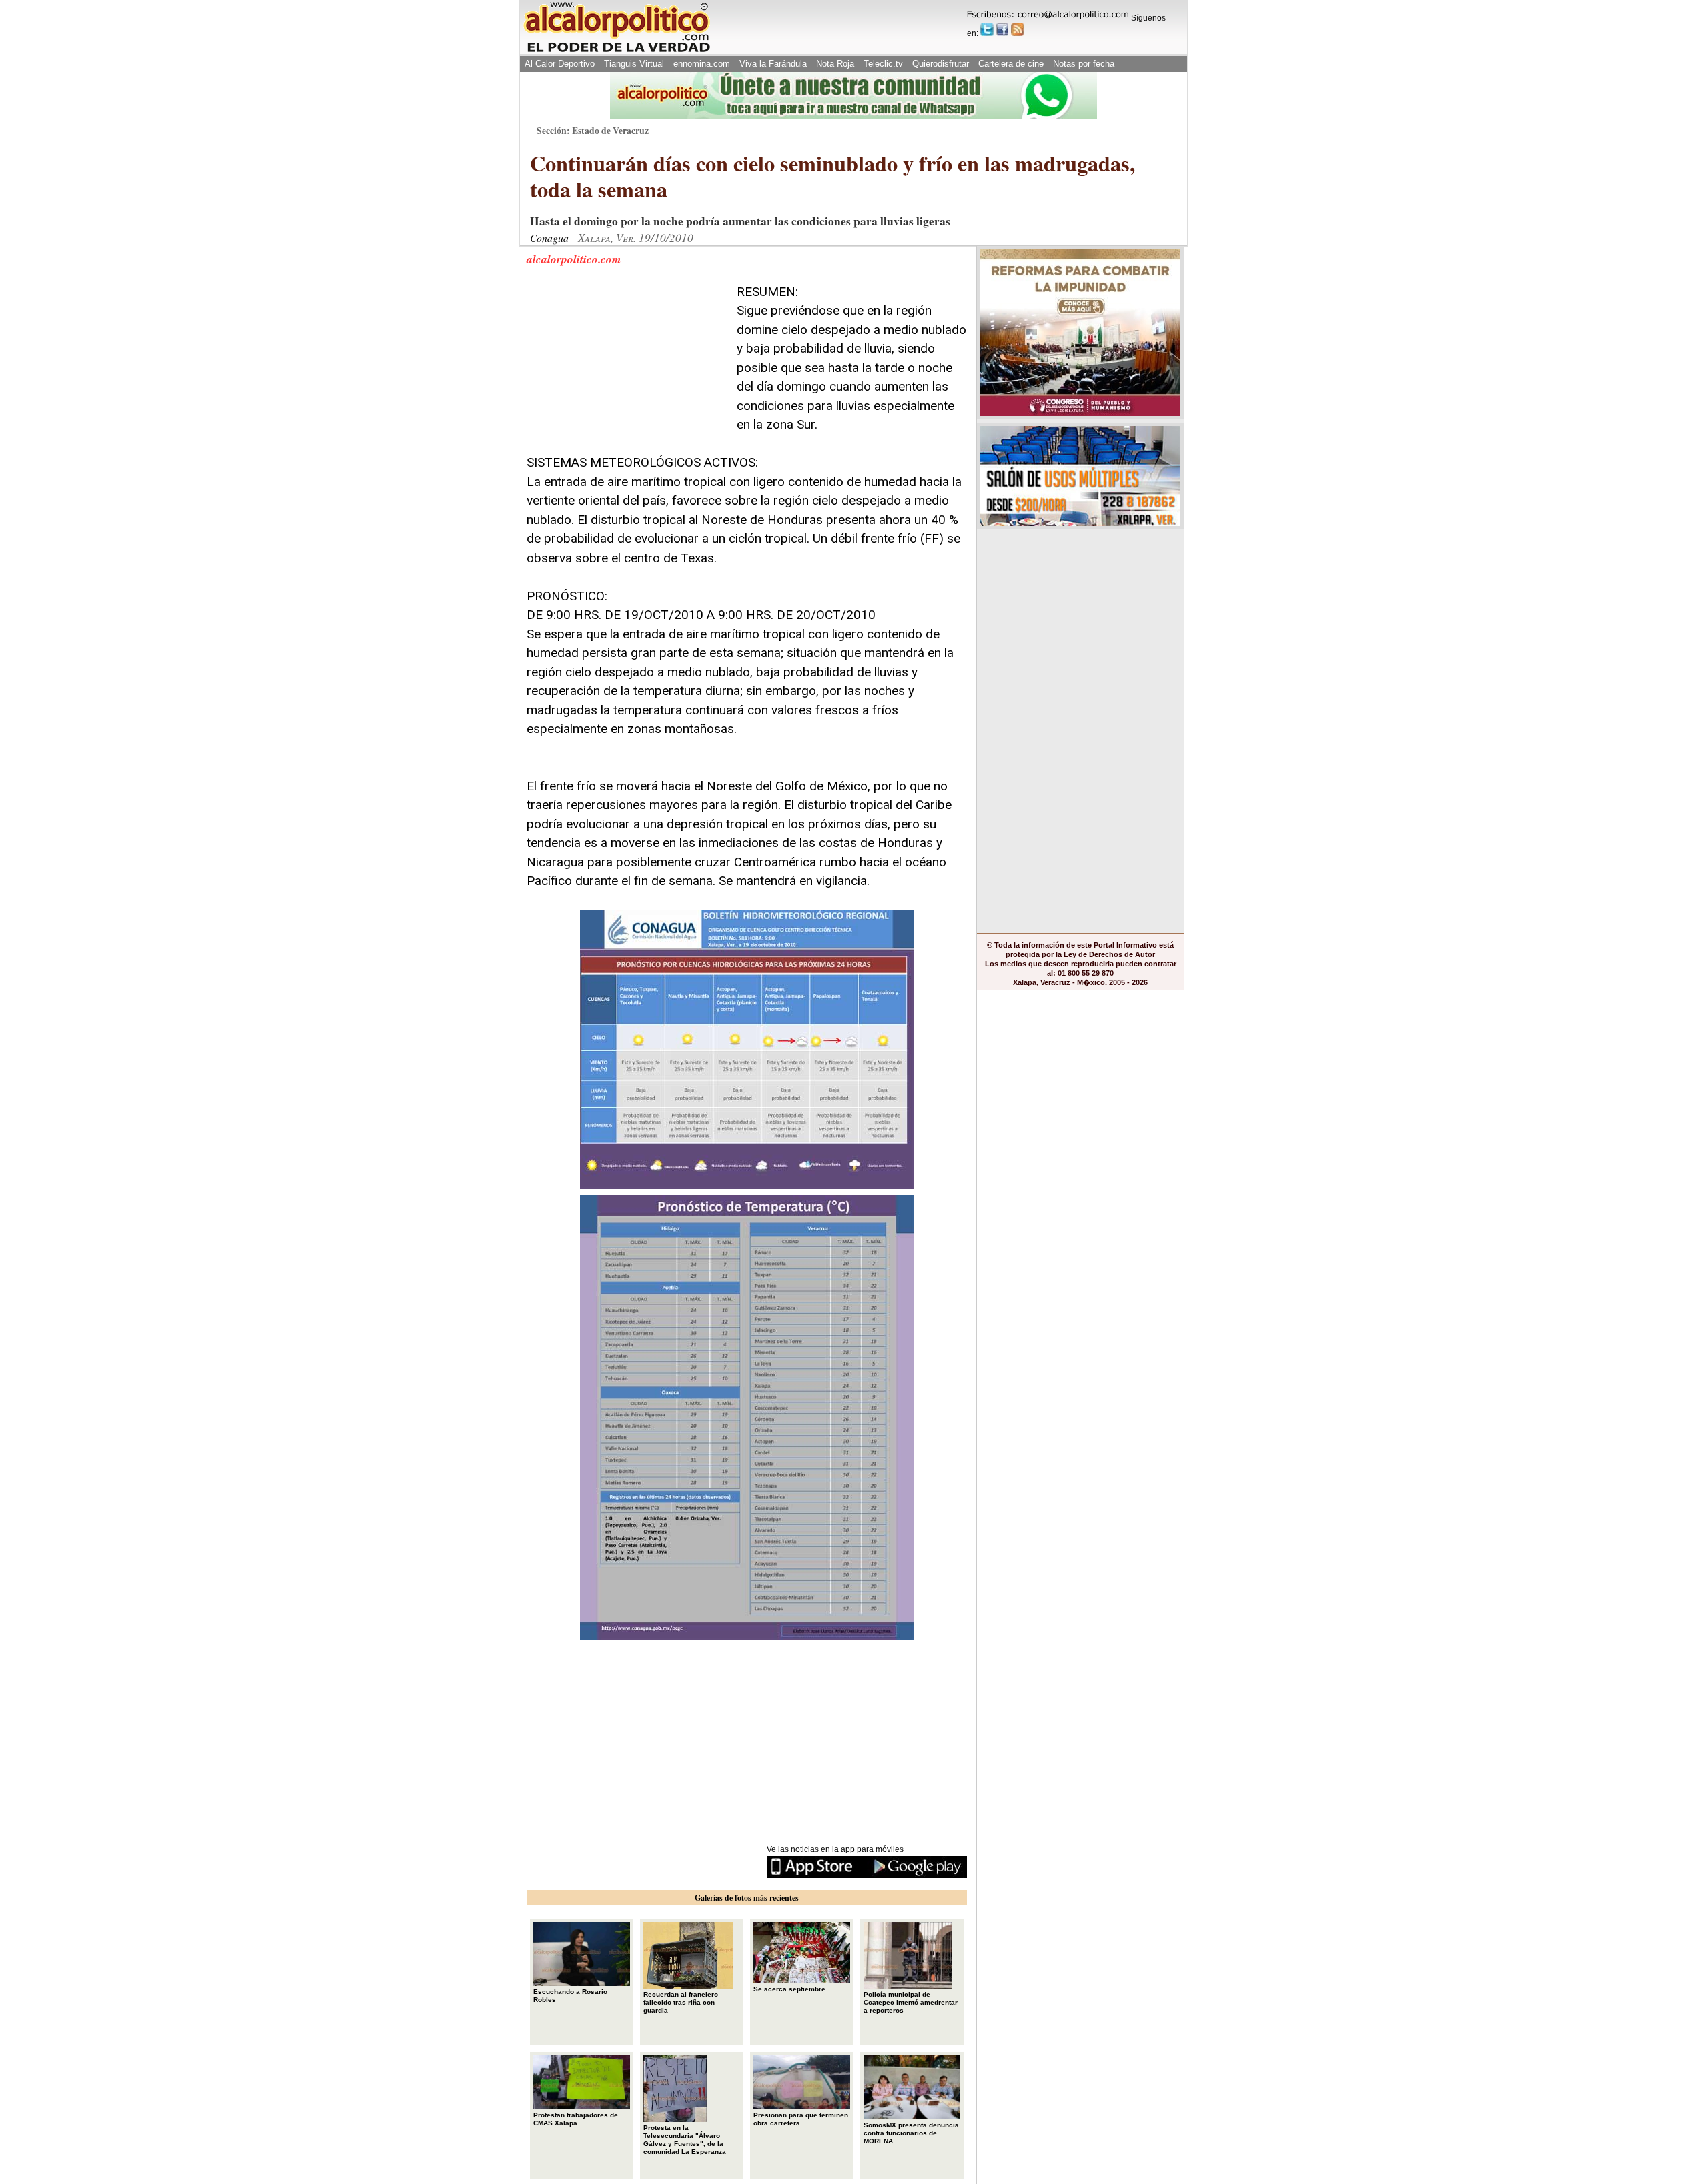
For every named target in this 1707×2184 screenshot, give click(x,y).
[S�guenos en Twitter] (987, 29)
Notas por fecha (1084, 64)
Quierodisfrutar (941, 64)
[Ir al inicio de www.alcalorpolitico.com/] (617, 51)
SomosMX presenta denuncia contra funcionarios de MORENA (911, 2133)
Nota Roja (835, 64)
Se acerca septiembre (789, 1989)
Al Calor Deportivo (560, 64)
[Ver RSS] (1018, 29)
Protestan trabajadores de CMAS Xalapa (576, 2119)
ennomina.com (702, 64)
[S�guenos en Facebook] (1002, 29)
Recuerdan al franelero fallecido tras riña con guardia (681, 2002)
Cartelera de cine (1011, 64)
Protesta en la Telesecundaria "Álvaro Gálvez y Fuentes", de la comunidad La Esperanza (685, 2140)
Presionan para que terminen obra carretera (801, 2119)
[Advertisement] (627, 366)
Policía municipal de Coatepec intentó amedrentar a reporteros (911, 2002)
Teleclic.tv (883, 64)
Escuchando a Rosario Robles (570, 1996)
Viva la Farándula (773, 64)
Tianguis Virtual (634, 64)
